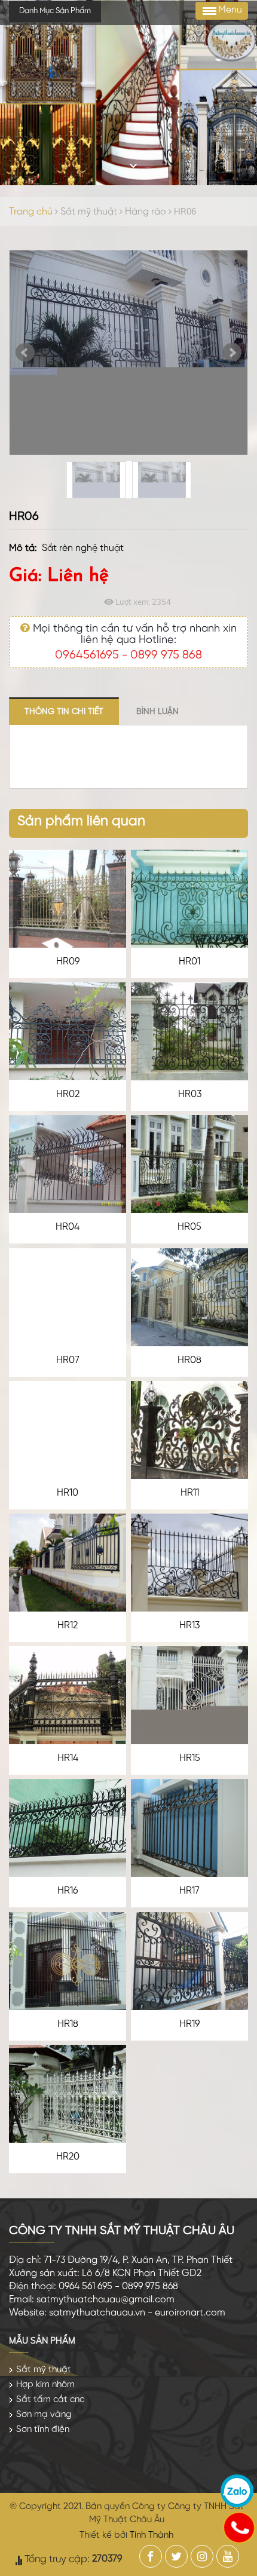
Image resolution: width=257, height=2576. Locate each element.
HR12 (68, 1626)
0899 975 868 (166, 655)
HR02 (68, 1094)
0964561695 (87, 655)
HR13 (189, 1626)
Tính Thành (152, 2535)
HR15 (190, 1758)
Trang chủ (31, 212)
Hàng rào (146, 212)
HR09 (68, 962)
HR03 (190, 1094)
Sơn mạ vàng (44, 2415)
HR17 (189, 1891)
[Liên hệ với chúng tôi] (238, 2527)
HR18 (68, 2024)
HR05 (189, 1227)
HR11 (190, 1493)
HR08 (189, 1360)
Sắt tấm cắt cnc (50, 2400)
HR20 (68, 2157)
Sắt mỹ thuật (90, 212)
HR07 (68, 1360)
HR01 (189, 962)
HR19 (189, 2024)
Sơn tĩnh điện (43, 2430)
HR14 (68, 1758)
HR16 (68, 1891)
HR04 (68, 1227)
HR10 (68, 1493)
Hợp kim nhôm (45, 2385)
